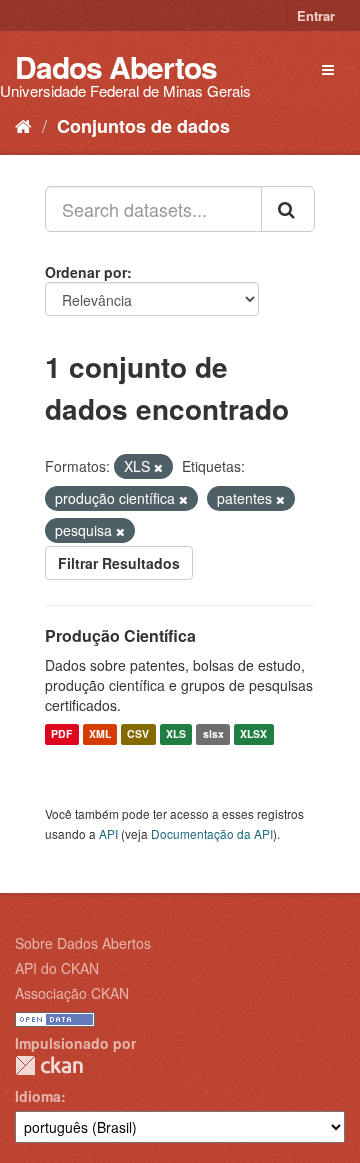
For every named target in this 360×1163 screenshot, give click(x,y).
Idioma (38, 1096)
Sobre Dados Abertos (83, 943)
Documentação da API (212, 833)
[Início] (23, 125)
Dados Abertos (116, 66)
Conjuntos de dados (143, 126)
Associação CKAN (72, 993)
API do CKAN (57, 968)
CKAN (49, 1065)
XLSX (253, 734)
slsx (213, 734)
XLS (176, 734)
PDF (61, 734)
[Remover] (158, 467)
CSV (138, 734)
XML (100, 734)
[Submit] (288, 209)
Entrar (316, 15)
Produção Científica (120, 635)
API (108, 833)
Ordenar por (86, 272)
